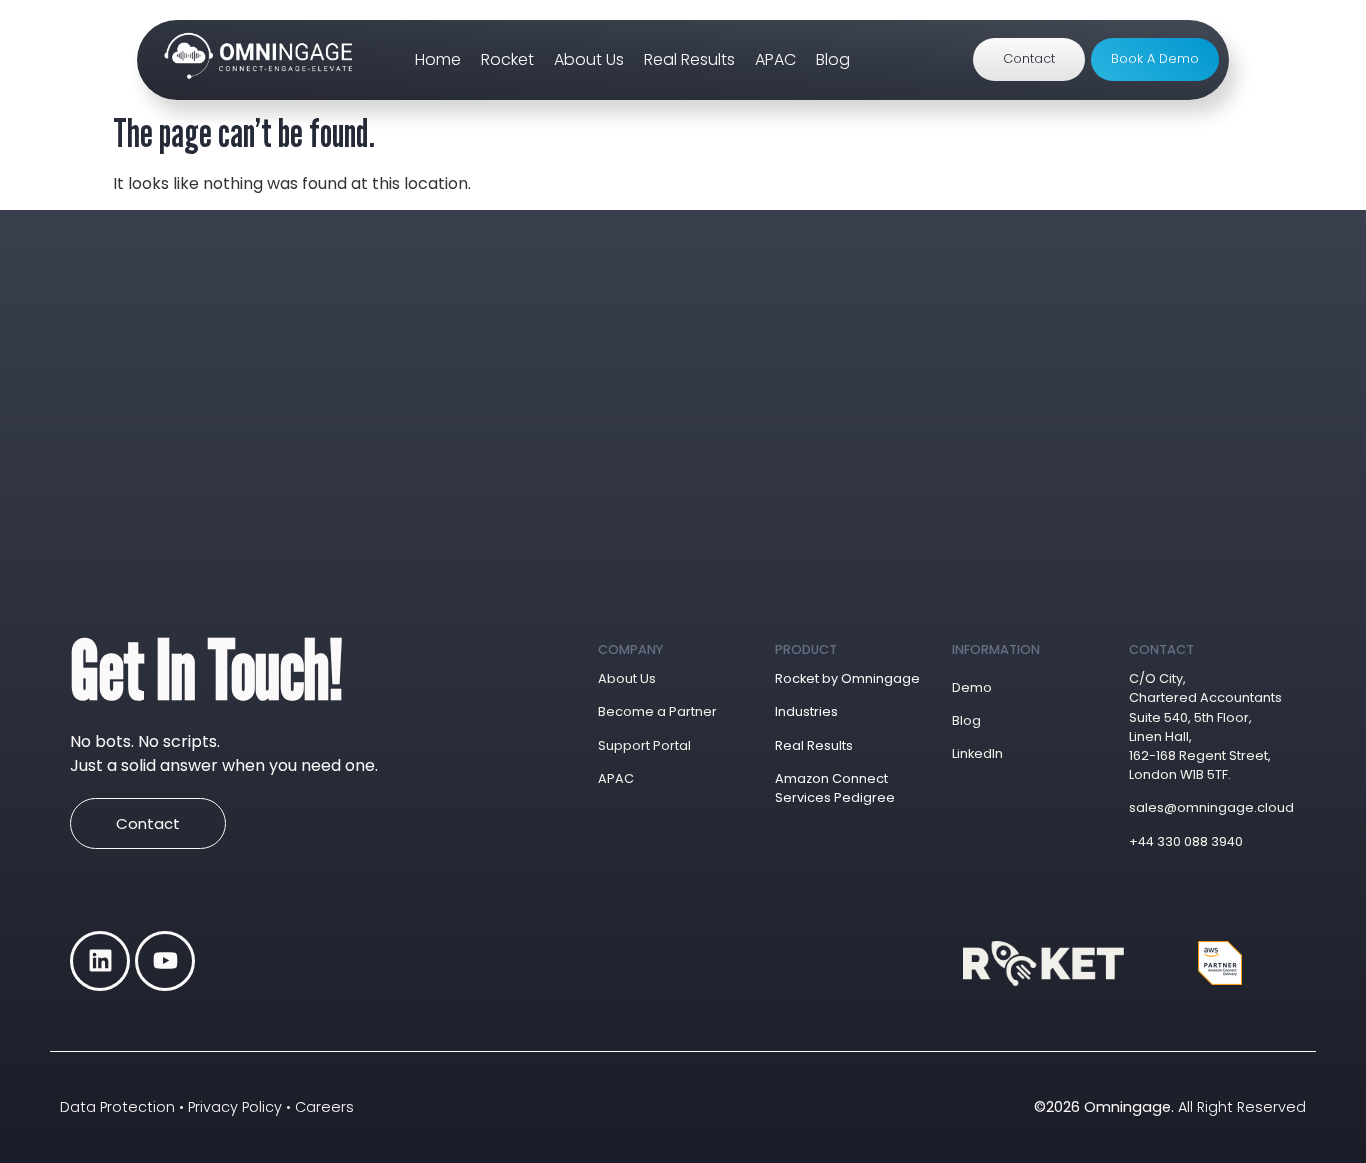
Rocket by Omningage (847, 678)
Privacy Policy (235, 1107)
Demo (972, 687)
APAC (775, 59)
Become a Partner (657, 711)
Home (438, 59)
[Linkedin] (100, 961)
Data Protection (117, 1107)
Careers (324, 1107)
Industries (806, 711)
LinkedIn (977, 753)
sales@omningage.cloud (1207, 807)
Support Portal (644, 745)
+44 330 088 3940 (1186, 841)
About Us (589, 59)
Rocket (507, 59)
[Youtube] (165, 961)
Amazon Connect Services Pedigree (835, 788)
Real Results (689, 59)
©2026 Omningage (1102, 1107)
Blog (833, 59)
